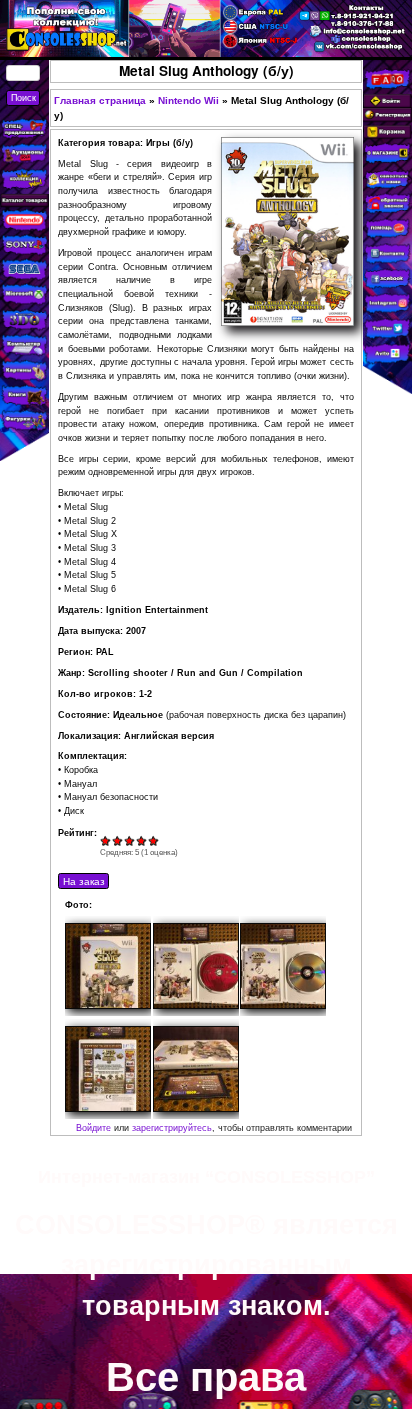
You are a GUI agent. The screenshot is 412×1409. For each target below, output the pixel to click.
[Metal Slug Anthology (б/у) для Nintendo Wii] (108, 966)
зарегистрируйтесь (172, 1128)
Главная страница (100, 100)
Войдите (93, 1128)
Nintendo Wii (188, 100)
